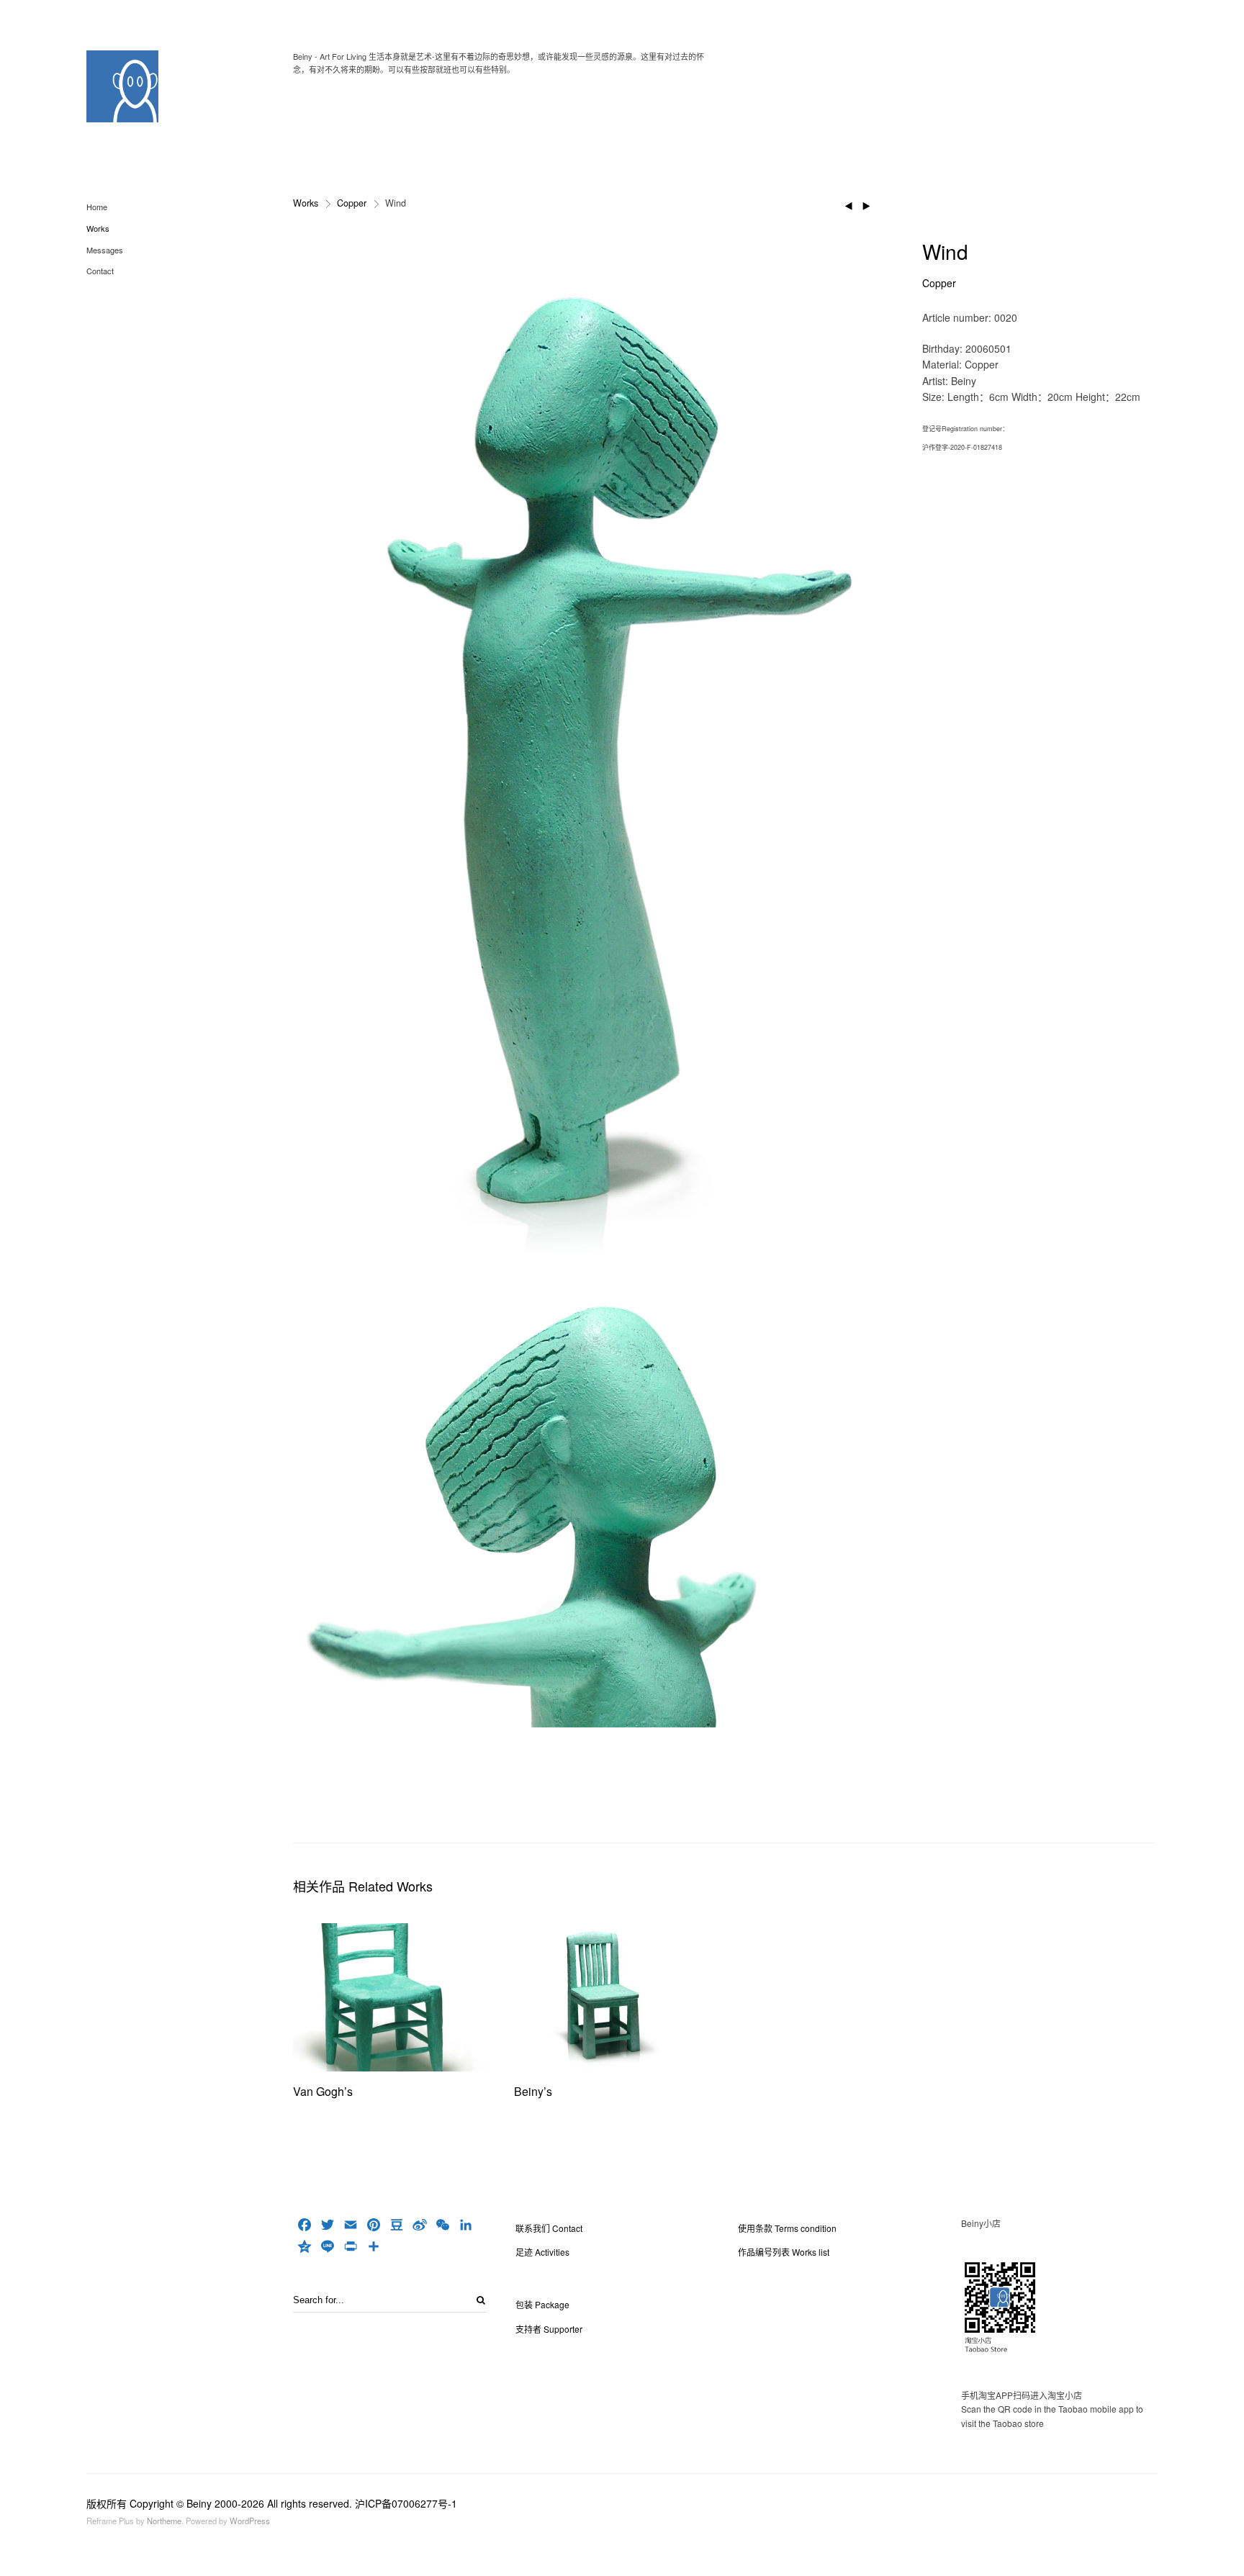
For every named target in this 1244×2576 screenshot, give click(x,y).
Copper (352, 203)
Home (97, 207)
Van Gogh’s (323, 2091)
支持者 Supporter (549, 2329)
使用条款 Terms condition (787, 2228)
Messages (105, 250)
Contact (100, 271)
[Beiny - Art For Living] (122, 86)
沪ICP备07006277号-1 (406, 2503)
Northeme (164, 2521)
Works (98, 228)
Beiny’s (533, 2091)
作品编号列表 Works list (784, 2252)
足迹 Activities (542, 2252)
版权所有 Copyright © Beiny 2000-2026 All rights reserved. (221, 2503)
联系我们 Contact (549, 2228)
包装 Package (542, 2304)
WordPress (250, 2521)
